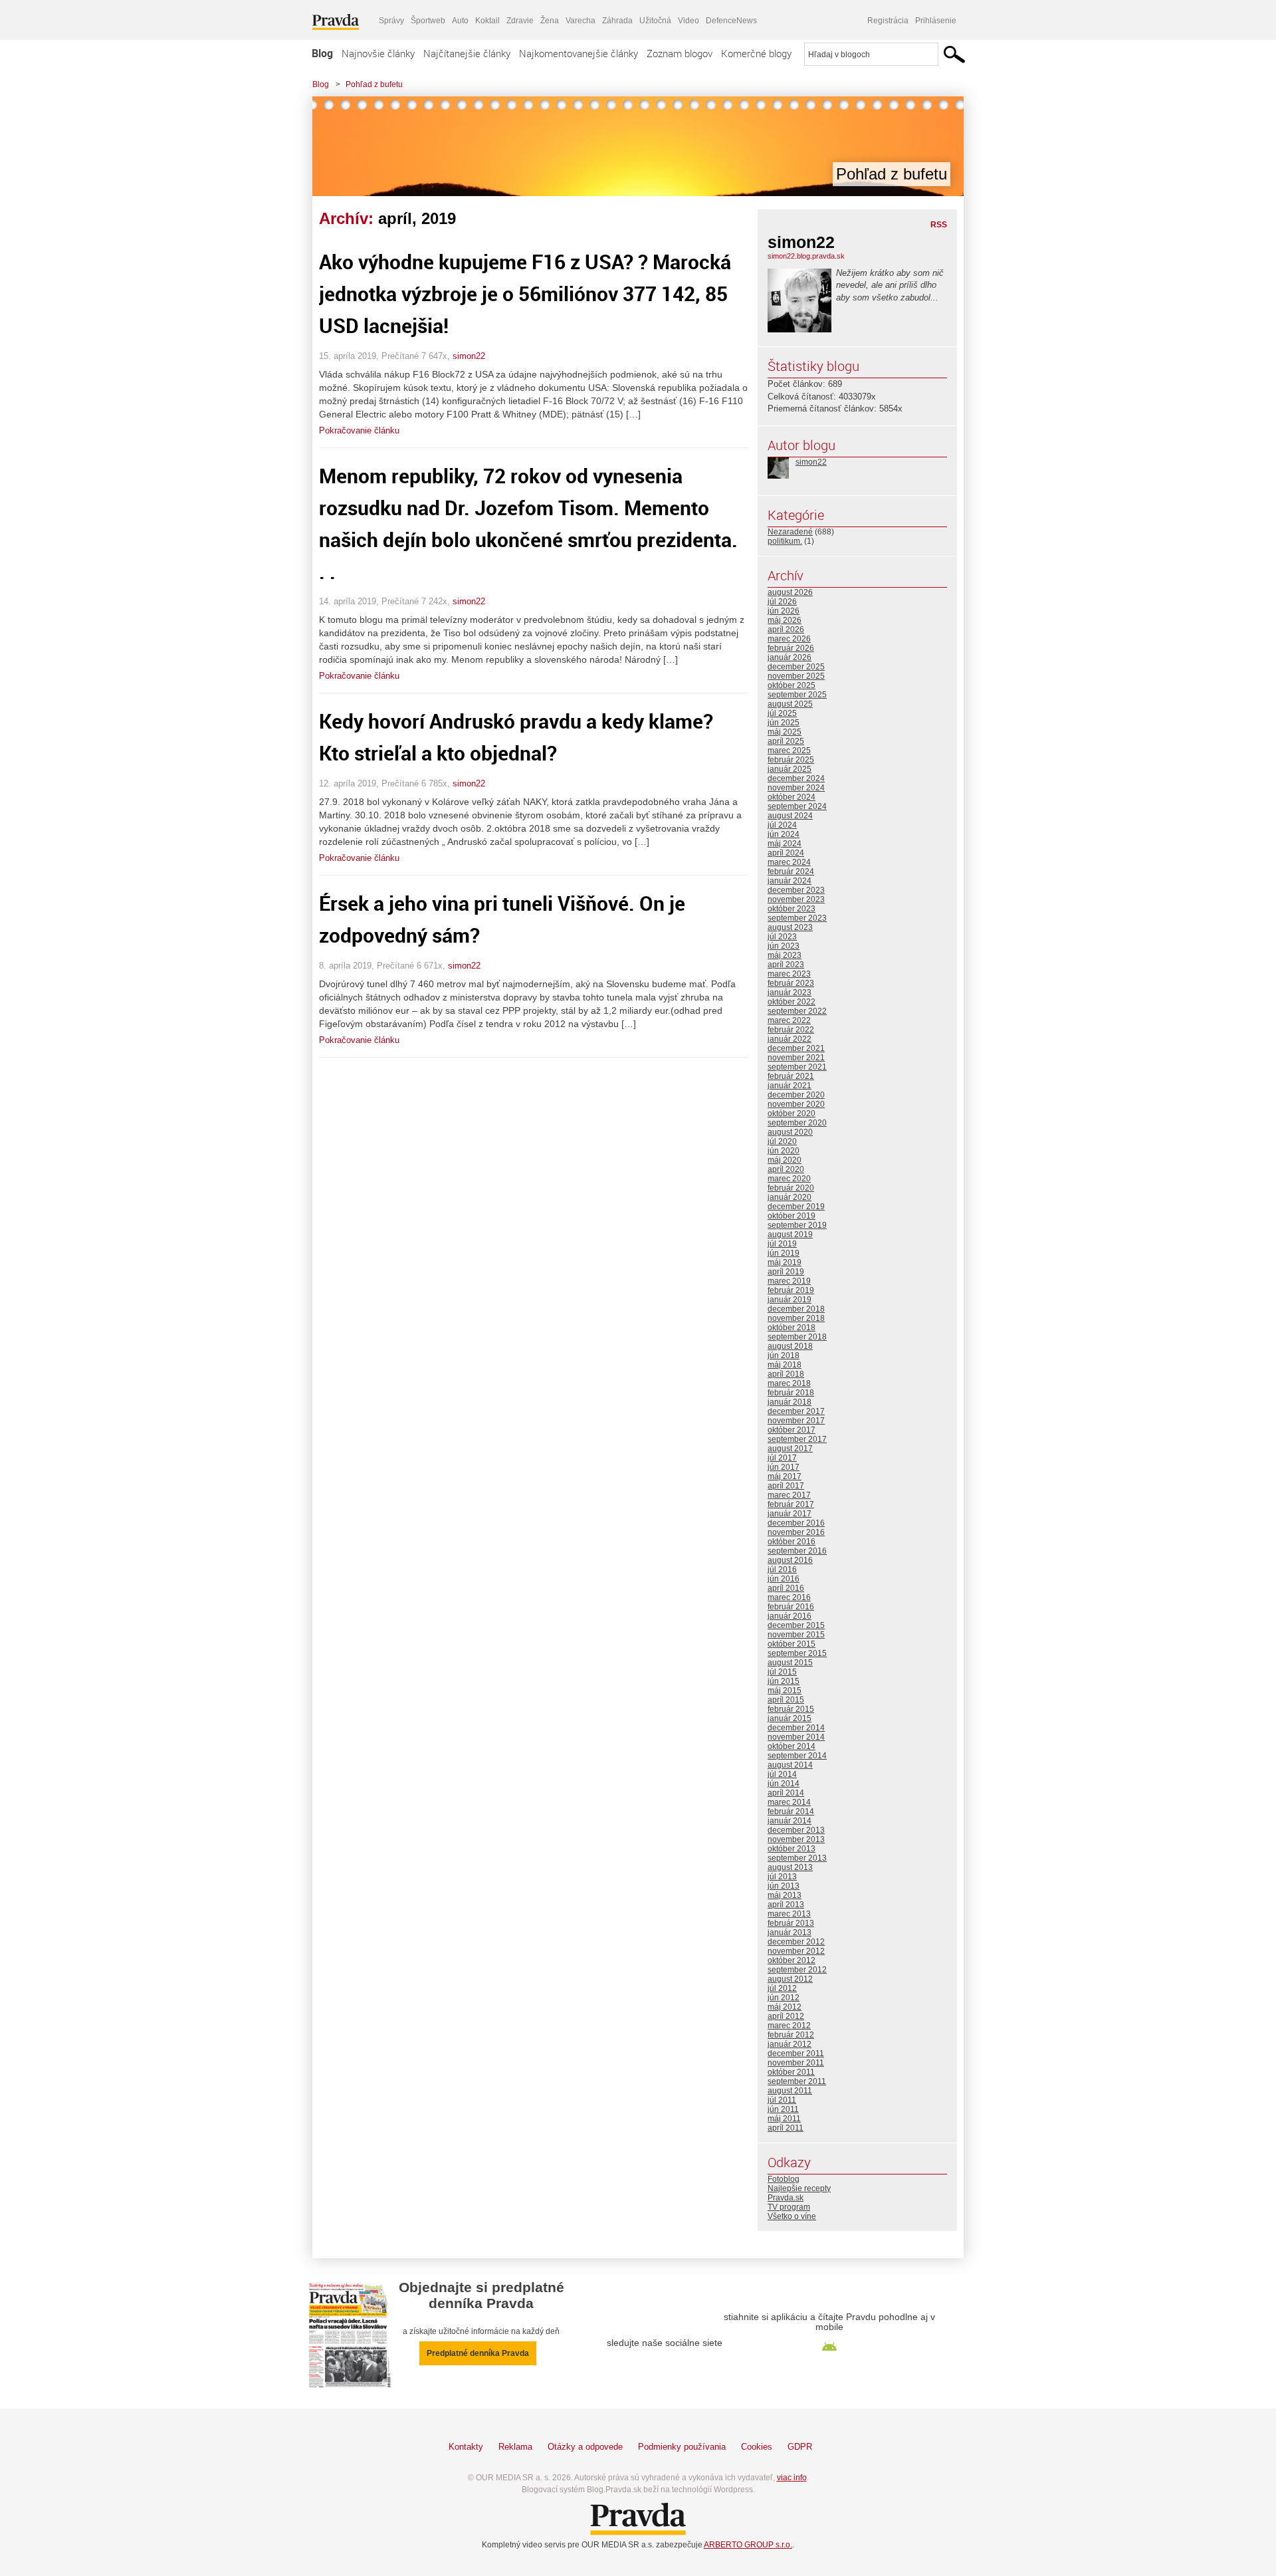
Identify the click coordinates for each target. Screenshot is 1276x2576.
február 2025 (791, 760)
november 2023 (796, 899)
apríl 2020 (786, 1169)
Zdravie (520, 21)
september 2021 (797, 1067)
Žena (550, 21)
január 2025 (790, 769)
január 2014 (790, 1821)
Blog (322, 53)
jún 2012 (784, 1998)
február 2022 (791, 1030)
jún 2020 (784, 1151)
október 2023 (792, 909)
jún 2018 (784, 1355)
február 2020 (791, 1188)
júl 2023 (782, 937)
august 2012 (790, 1979)
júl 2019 (782, 1244)
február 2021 (791, 1076)
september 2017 (797, 1439)
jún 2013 (784, 1886)
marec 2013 (789, 1914)
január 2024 (790, 881)
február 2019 (791, 1290)
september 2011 (797, 2081)
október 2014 (792, 1746)
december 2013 (796, 1830)
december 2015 (796, 1625)
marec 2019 (789, 1281)
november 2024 (796, 788)
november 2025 (796, 676)
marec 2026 (789, 639)
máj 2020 (785, 1160)
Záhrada (617, 21)
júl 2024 (782, 825)
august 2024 (790, 816)
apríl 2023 (786, 965)
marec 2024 (789, 862)
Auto (460, 21)
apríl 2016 (786, 1588)
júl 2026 (782, 602)
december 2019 (796, 1207)
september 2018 (797, 1337)
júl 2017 (782, 1458)
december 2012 (796, 1942)
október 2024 (792, 797)
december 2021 (796, 1048)
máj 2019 (785, 1262)
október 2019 (792, 1216)
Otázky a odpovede (585, 2447)
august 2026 (790, 592)
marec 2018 (789, 1383)
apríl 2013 (786, 1905)
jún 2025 (784, 723)
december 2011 (796, 2053)
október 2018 (792, 1328)
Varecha (581, 21)
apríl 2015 (786, 1700)
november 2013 (796, 1839)
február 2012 (791, 2035)
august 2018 (790, 1346)
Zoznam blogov (680, 53)
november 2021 (796, 1058)
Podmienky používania (682, 2447)
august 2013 (790, 1867)
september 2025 (797, 695)
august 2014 (790, 1765)
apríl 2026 (786, 630)
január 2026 (790, 657)
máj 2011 (784, 2119)
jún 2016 (784, 1579)
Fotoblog (784, 2179)
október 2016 (792, 1542)
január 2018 (790, 1402)
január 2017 (790, 1514)
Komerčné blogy (756, 53)
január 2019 (790, 1300)
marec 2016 (789, 1597)
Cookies (757, 2447)
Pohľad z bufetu (374, 84)
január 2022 (790, 1039)
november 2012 (796, 1951)
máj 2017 (785, 1476)
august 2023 (790, 927)
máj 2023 (785, 955)
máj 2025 (785, 732)
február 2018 (791, 1393)
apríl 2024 (786, 853)
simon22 (469, 356)
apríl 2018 (786, 1374)
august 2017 (790, 1449)
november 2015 (796, 1635)
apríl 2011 (786, 2128)
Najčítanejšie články (467, 53)
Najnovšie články (378, 53)
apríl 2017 (786, 1486)
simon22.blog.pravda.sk (806, 256)
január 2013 (790, 1932)
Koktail (487, 21)
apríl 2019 (786, 1272)
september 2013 (797, 1858)
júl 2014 (782, 1774)
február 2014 (791, 1812)
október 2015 (792, 1644)
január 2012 (790, 2044)
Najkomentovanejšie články (579, 53)
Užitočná (655, 21)
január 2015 (790, 1718)
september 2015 (797, 1653)
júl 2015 (782, 1672)
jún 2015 (784, 1681)
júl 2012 (782, 1988)
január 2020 (790, 1197)
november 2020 (796, 1104)
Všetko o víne (792, 2216)
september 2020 (797, 1123)
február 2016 (791, 1607)
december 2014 (796, 1728)
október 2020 (792, 1113)
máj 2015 (785, 1691)
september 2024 (797, 806)
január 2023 (790, 993)
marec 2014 (789, 1802)
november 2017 (796, 1421)
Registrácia (888, 21)
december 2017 (796, 1411)
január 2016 (790, 1616)
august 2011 (790, 2091)
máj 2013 (785, 1895)
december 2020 (796, 1095)
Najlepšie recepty (799, 2188)
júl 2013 (782, 1877)
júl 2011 (782, 2100)
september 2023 (797, 918)
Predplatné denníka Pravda (478, 2353)
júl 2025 (782, 713)
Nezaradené (790, 532)
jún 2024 (784, 834)
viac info (792, 2478)
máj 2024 (785, 844)
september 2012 (797, 1970)
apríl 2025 (786, 741)
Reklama (515, 2447)
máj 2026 (785, 620)
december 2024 (796, 778)
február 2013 (791, 1923)
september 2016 (797, 1551)
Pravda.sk (786, 2198)
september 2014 (797, 1756)
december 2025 (796, 667)
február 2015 (791, 1709)
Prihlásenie (936, 21)
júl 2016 (782, 1570)
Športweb (428, 21)
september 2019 (797, 1225)
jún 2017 (784, 1467)
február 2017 (791, 1504)
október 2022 (792, 1002)
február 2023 (791, 983)
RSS (939, 225)
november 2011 (796, 2063)
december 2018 (796, 1309)
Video (689, 21)
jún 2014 (784, 1784)
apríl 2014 (786, 1793)
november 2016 (796, 1532)
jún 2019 (784, 1253)
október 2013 (792, 1849)
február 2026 (791, 648)
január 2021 (790, 1086)
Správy (391, 21)
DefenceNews (731, 21)
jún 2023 (784, 946)
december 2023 (796, 890)
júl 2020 (782, 1141)
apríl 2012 (786, 2016)
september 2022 (797, 1011)
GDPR (800, 2447)
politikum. (785, 541)
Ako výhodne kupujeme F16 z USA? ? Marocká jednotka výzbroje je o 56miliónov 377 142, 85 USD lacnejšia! (525, 293)
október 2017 (792, 1430)
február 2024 (791, 872)
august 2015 (790, 1663)
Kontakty (466, 2447)
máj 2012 (785, 2007)
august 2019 (790, 1234)
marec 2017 (789, 1495)
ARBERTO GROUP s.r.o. (748, 2545)
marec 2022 (789, 1020)
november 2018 (796, 1318)
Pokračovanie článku (359, 430)
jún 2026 (784, 611)
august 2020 (790, 1132)
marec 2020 (789, 1179)
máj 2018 (785, 1365)
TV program (789, 2207)
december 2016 (796, 1523)
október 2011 (791, 2072)
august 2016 (790, 1560)
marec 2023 (789, 974)
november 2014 (796, 1737)
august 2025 (790, 704)
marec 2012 (789, 2026)
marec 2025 (789, 751)
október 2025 (792, 685)
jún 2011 (783, 2109)
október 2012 (792, 1960)
